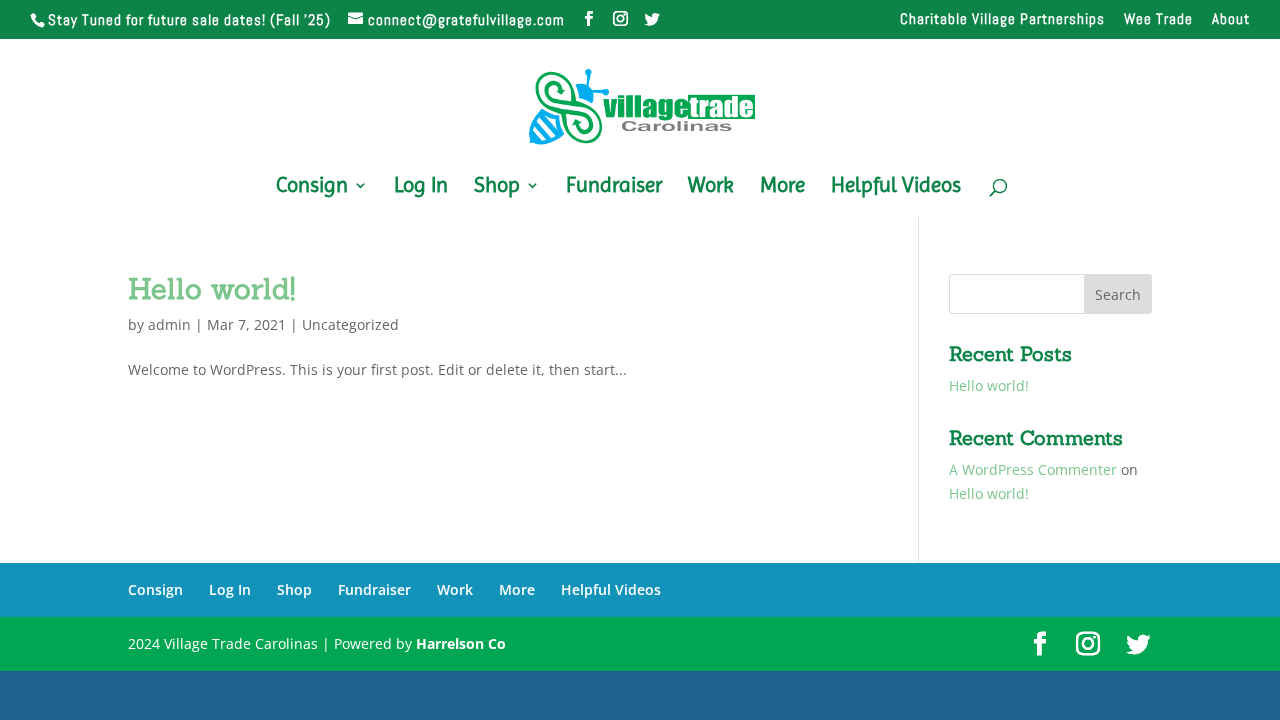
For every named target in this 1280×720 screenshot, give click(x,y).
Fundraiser (614, 187)
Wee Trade (1158, 19)
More (782, 187)
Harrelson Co (461, 643)
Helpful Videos (896, 187)
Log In (421, 187)
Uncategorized (350, 324)
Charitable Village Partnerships (1002, 19)
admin (169, 324)
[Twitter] (653, 19)
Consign (312, 187)
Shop (497, 187)
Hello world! (211, 288)
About (1231, 19)
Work (711, 187)
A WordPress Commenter (1033, 469)
